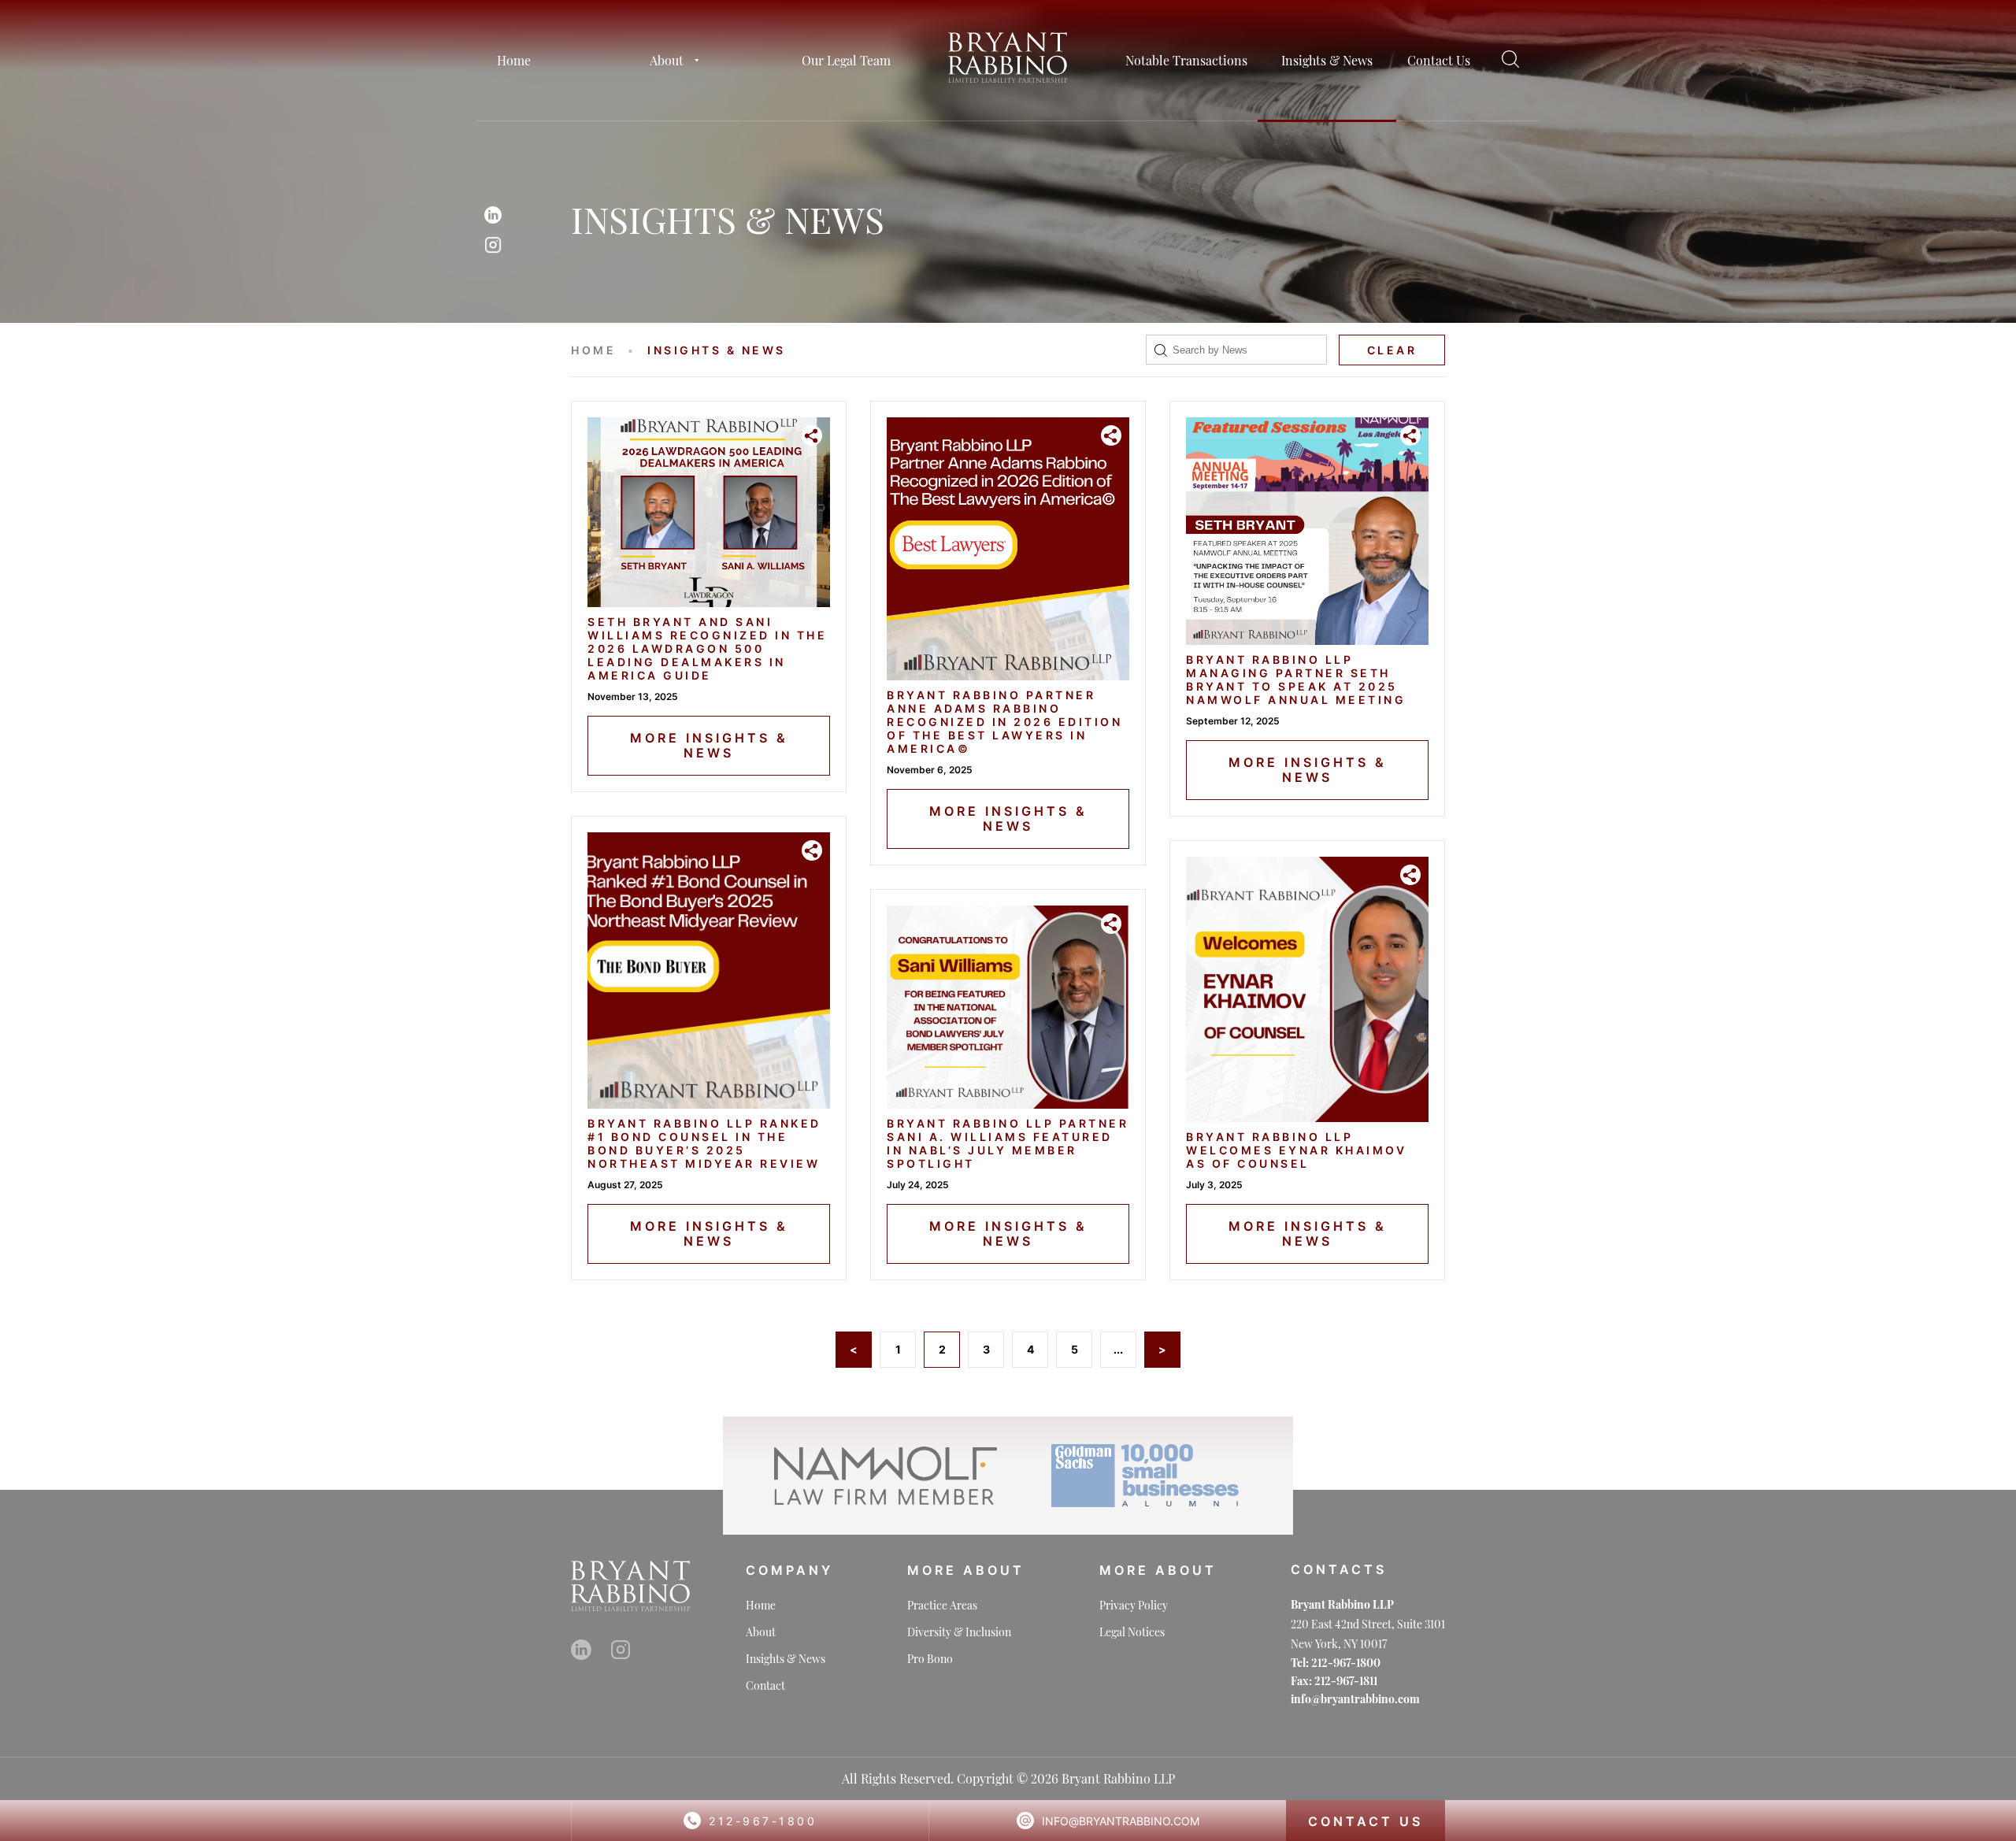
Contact (765, 1685)
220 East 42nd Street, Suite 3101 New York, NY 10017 (1368, 1634)
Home (514, 60)
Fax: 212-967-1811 (1334, 1681)
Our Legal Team (846, 60)
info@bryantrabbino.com (1121, 1821)
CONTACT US (1366, 1821)
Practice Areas (942, 1605)
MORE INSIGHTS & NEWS (709, 745)
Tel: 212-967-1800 (1336, 1663)
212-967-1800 (763, 1821)
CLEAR (1392, 350)
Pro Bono (930, 1659)
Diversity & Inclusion (959, 1632)
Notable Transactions (1186, 60)
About (667, 60)
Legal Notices (1132, 1632)
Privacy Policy (1134, 1605)
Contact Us (1439, 60)
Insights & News (1327, 60)
